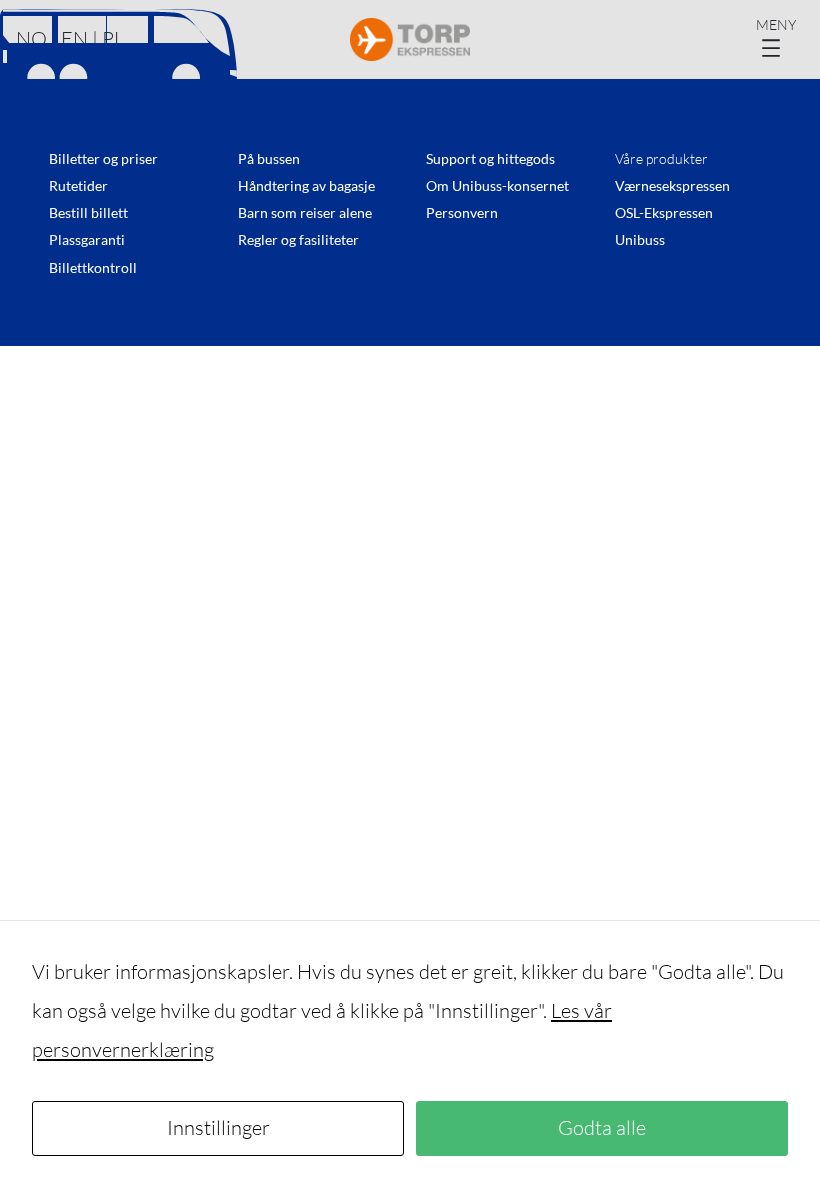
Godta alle (602, 1127)
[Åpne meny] (780, 39)
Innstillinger (218, 1127)
